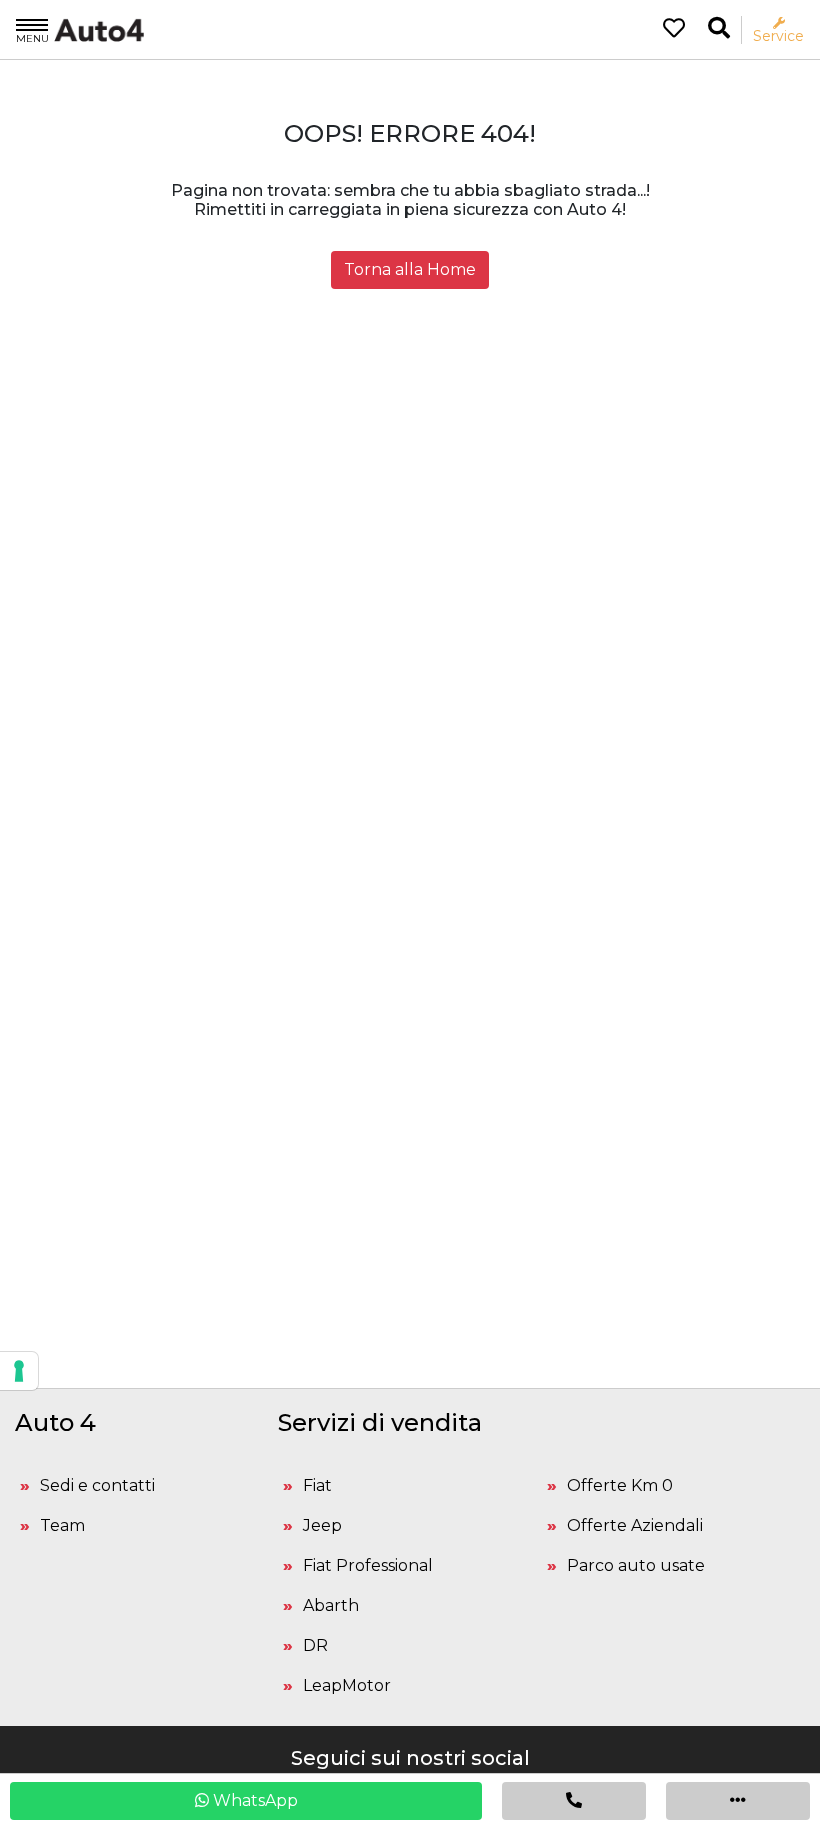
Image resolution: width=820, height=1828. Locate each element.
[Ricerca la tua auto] (719, 28)
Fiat (317, 1485)
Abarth (331, 1605)
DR (315, 1645)
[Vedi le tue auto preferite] (666, 30)
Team (62, 1525)
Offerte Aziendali (635, 1525)
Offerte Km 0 (620, 1485)
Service (778, 35)
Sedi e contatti (97, 1485)
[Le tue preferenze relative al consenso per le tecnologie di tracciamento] (19, 1371)
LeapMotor (347, 1685)
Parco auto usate (636, 1565)
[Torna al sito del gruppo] (80, 29)
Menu (32, 38)
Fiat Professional (368, 1565)
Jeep (322, 1525)
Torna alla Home (410, 269)
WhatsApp (253, 1800)
